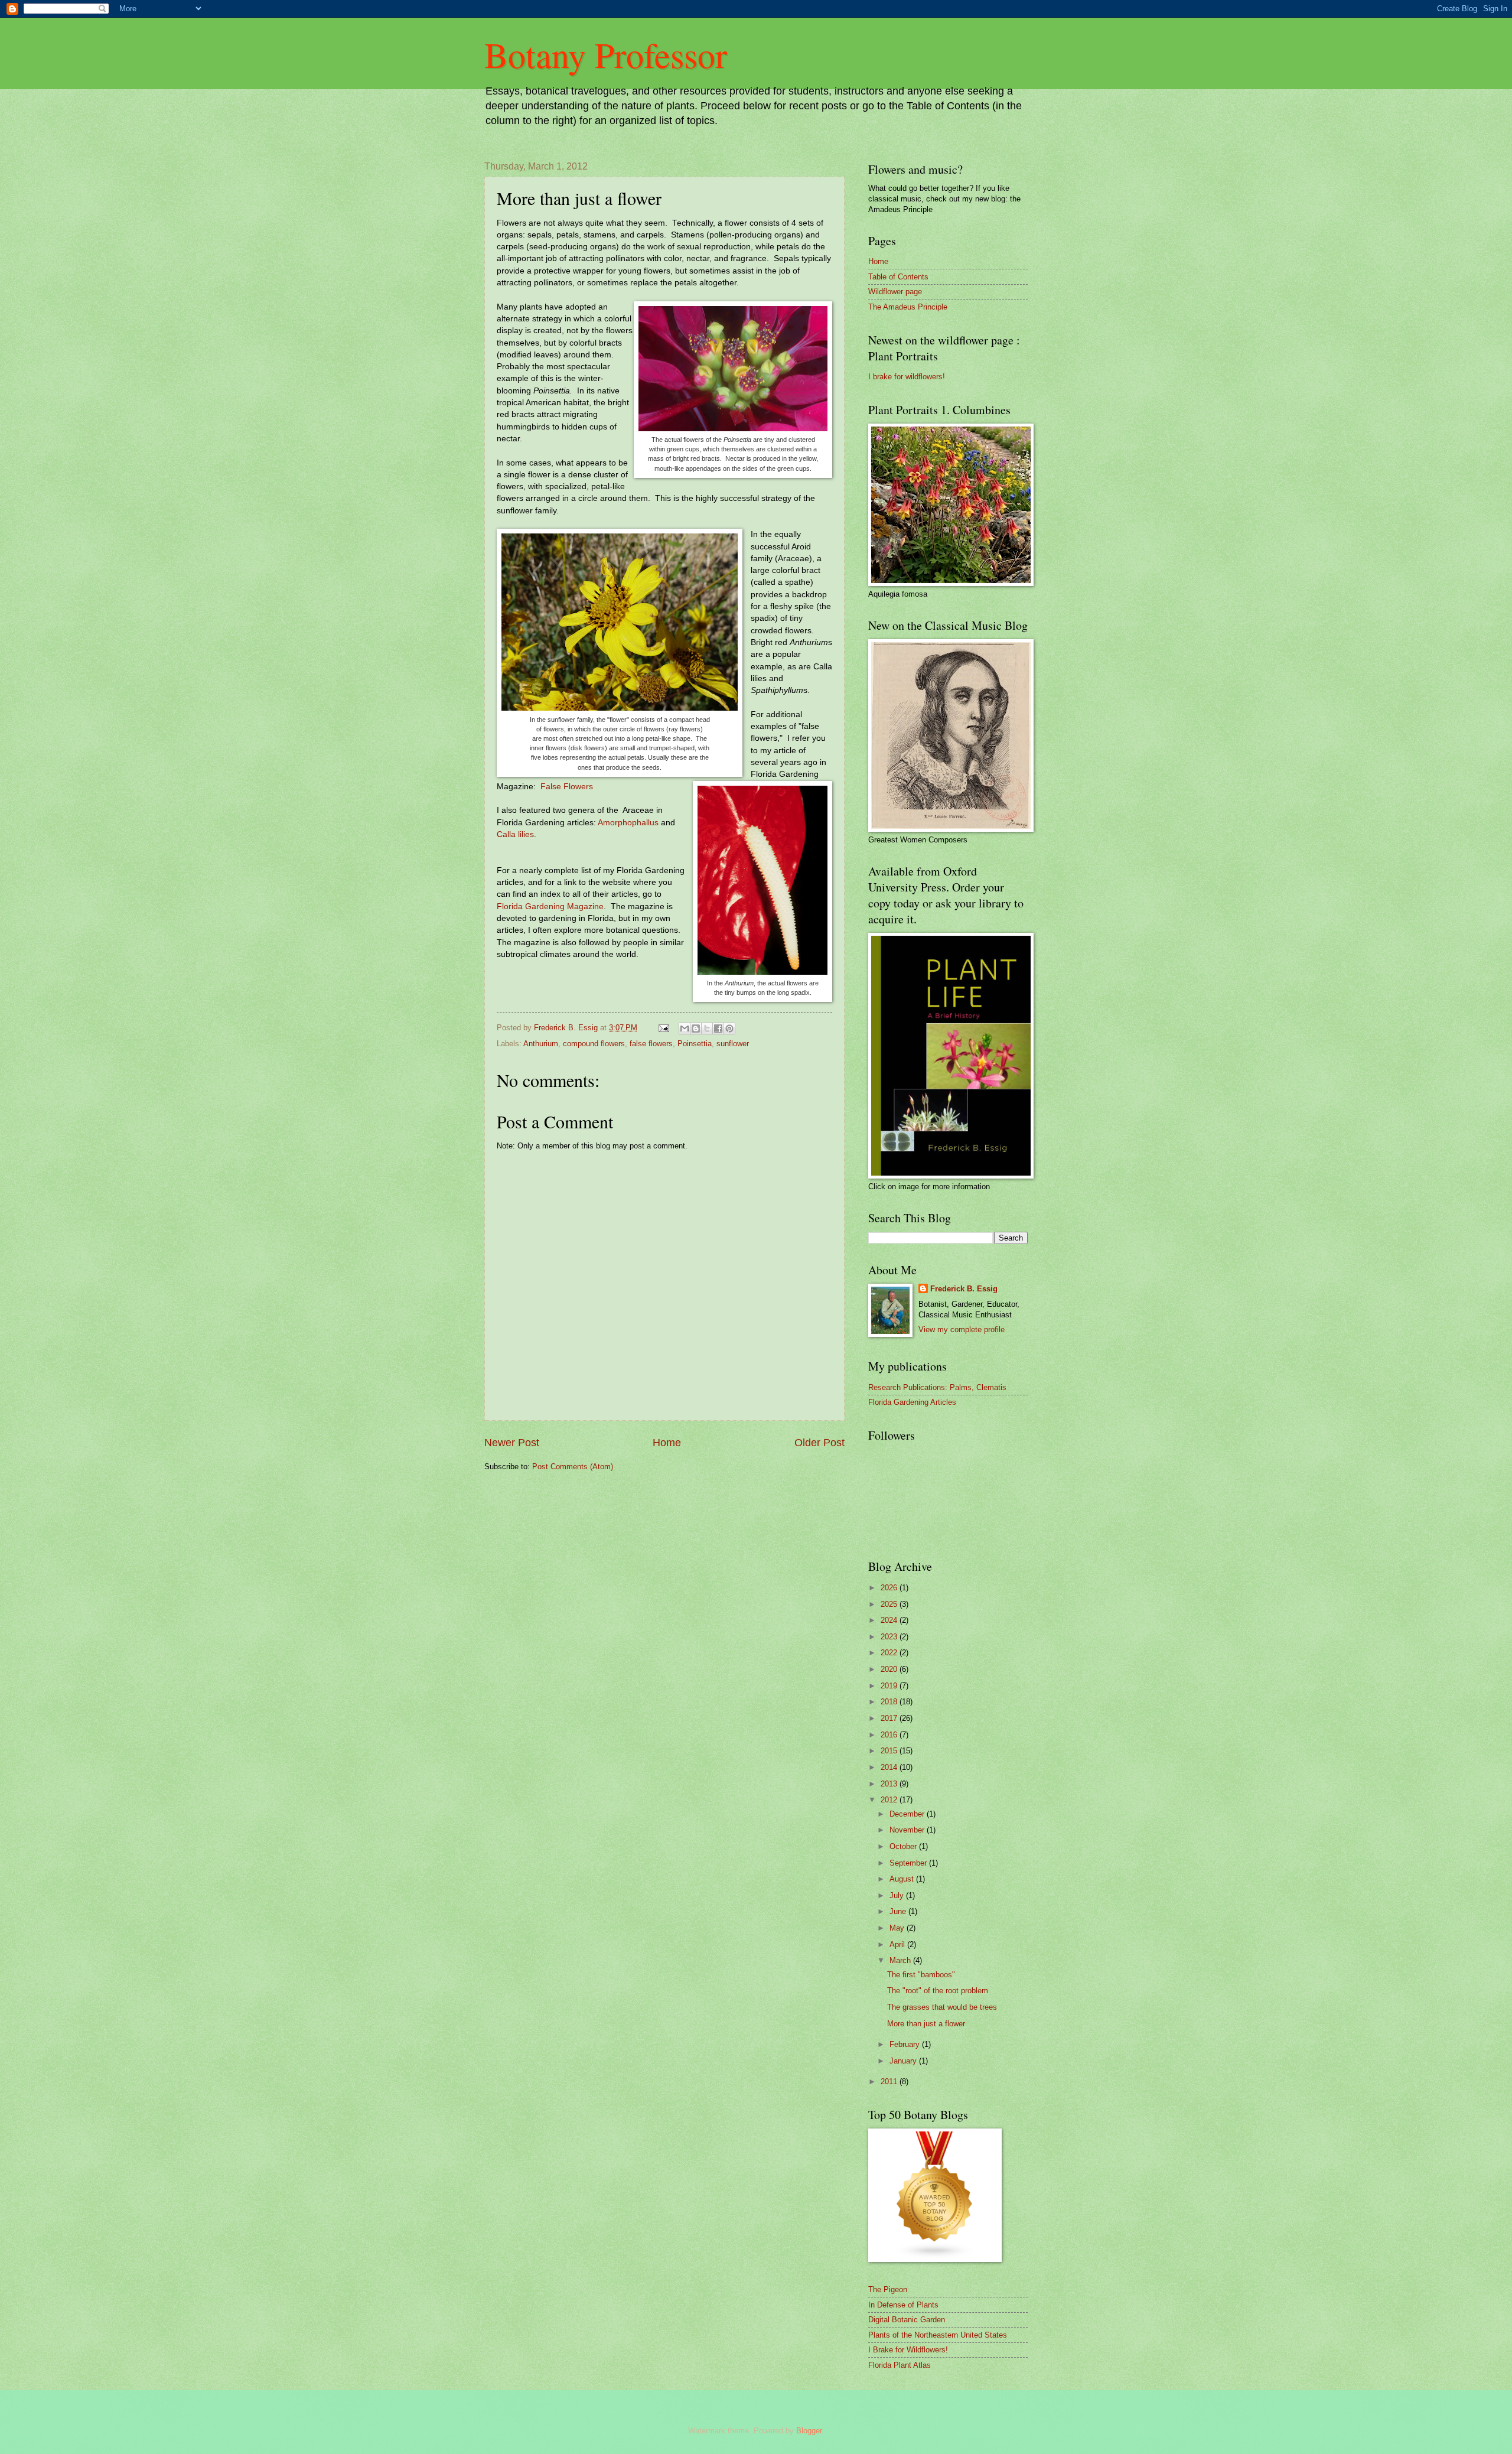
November (908, 1830)
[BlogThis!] (696, 1029)
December (908, 1814)
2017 (890, 1718)
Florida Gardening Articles (912, 1402)
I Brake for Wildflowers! (908, 2350)
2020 (890, 1669)
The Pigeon (888, 2289)
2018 (890, 1702)
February (906, 2044)
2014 (890, 1767)
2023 (890, 1637)
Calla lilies (515, 834)
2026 (890, 1588)
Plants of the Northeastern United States (938, 2335)
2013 (890, 1784)
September (909, 1863)
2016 (890, 1735)
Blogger (809, 2431)
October (904, 1846)
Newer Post (512, 1443)
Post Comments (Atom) (573, 1467)
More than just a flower (926, 2024)
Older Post (819, 1443)
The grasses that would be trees (942, 2007)
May (898, 1928)
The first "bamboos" (921, 1975)
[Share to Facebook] (718, 1029)
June (899, 1911)
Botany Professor (606, 54)
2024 (890, 1620)
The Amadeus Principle (908, 307)
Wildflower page (895, 292)
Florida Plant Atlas (900, 2365)
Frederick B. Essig (964, 1289)
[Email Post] (663, 1028)
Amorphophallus (628, 823)
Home (667, 1443)
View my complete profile (962, 1329)
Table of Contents (898, 277)
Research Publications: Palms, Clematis (937, 1387)
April (898, 1944)
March (901, 1960)
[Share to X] (707, 1029)
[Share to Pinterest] (729, 1029)
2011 (890, 2082)
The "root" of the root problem (938, 1991)
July (898, 1895)
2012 (890, 1800)
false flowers (651, 1044)
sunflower (733, 1044)
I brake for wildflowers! (907, 377)
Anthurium (541, 1044)
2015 (890, 1751)
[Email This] (685, 1029)
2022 (890, 1653)
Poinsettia (695, 1044)
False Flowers (567, 787)
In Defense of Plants (903, 2305)
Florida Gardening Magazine (550, 907)
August (903, 1879)
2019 (890, 1686)
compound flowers (594, 1044)
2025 (890, 1604)
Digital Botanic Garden (907, 2320)
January (904, 2061)
